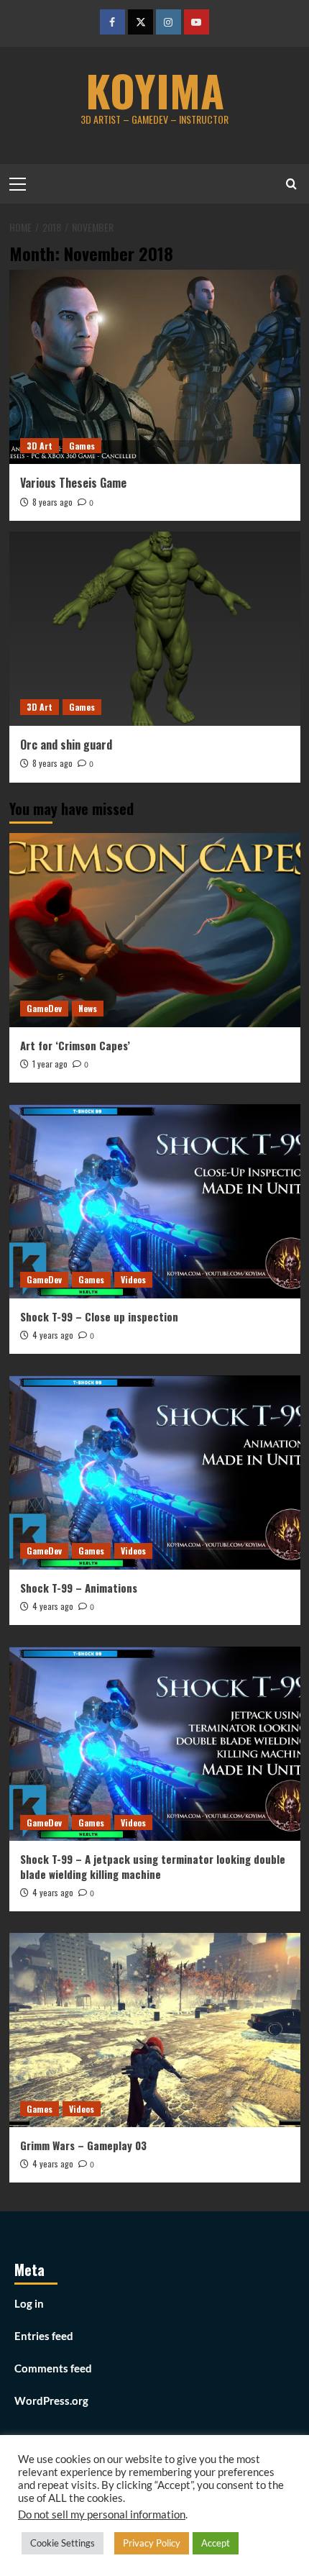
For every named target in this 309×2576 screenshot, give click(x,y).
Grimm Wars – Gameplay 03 (83, 2145)
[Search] (291, 184)
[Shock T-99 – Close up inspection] (155, 1201)
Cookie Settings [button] (63, 2543)
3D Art (40, 446)
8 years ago (52, 502)
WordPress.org (51, 2400)
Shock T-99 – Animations (79, 1588)
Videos (133, 1279)
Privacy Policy (152, 2543)
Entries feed (44, 2336)
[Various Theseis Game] (155, 367)
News (88, 1008)
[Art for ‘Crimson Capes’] (155, 930)
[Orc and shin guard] (155, 629)
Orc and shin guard (66, 745)
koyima (155, 90)
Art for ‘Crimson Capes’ (75, 1045)
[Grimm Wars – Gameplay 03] (155, 2030)
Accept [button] (216, 2543)
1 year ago (50, 1064)
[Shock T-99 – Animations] (155, 1473)
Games (82, 446)
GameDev (44, 1008)
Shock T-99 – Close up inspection (99, 1316)
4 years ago (53, 1335)
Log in (29, 2303)
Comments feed (53, 2368)
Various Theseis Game (73, 483)
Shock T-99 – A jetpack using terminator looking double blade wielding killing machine (153, 1866)
